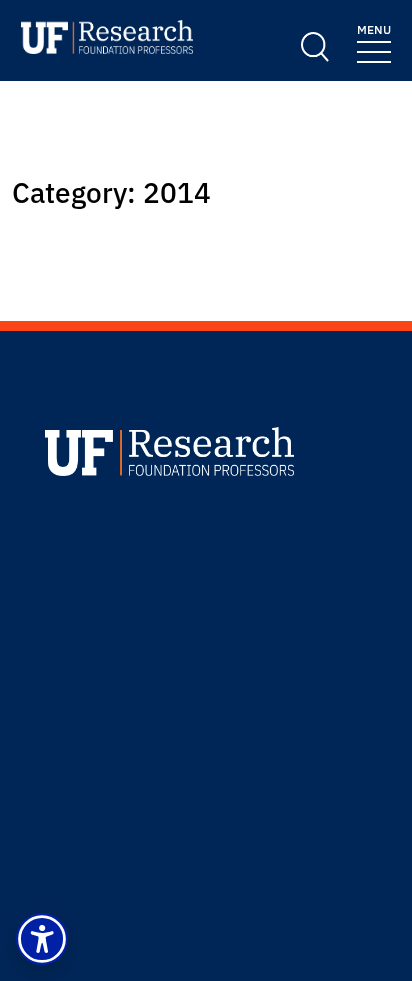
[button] (42, 939)
